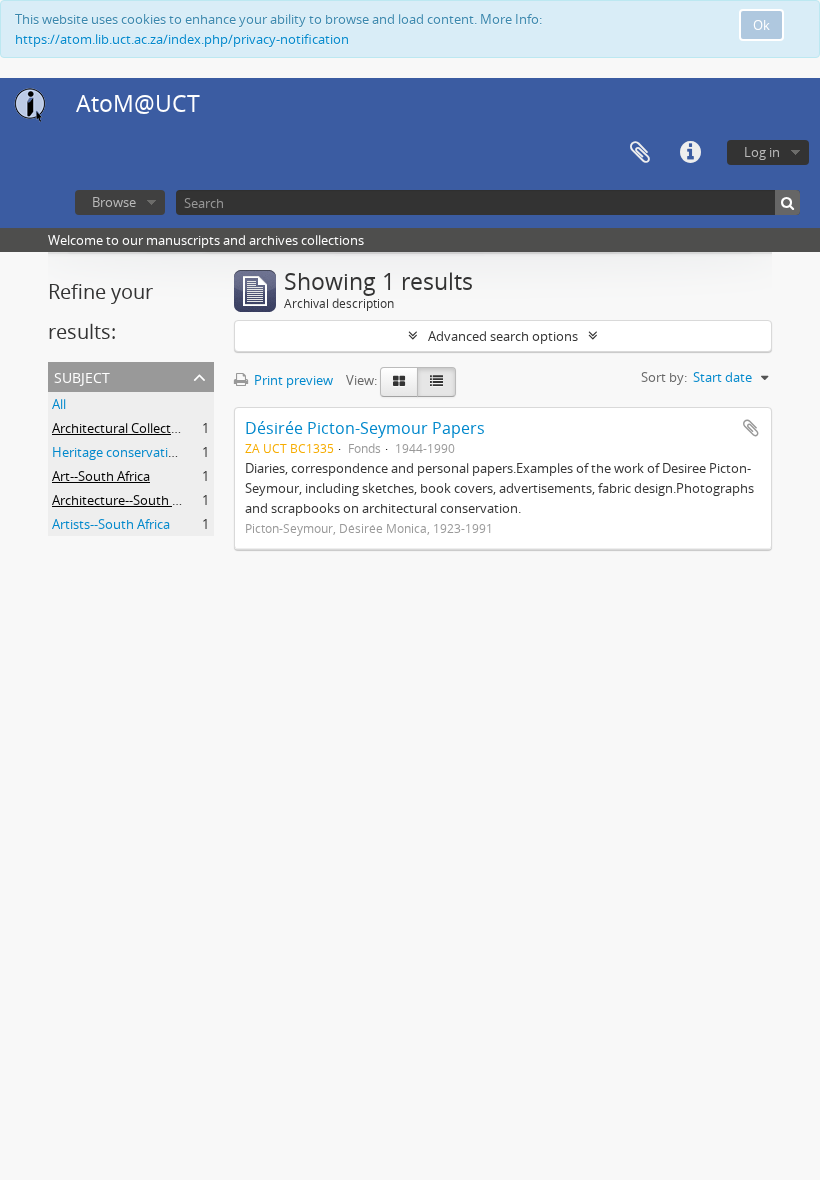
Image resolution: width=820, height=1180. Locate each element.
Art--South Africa (101, 476)
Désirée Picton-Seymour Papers (365, 428)
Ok (761, 25)
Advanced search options (503, 336)
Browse (114, 202)
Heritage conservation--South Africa (158, 452)
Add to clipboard (751, 428)
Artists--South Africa (111, 524)
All (59, 404)
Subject (82, 375)
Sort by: (664, 377)
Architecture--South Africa (128, 500)
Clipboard (640, 153)
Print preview (292, 380)
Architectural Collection (121, 428)
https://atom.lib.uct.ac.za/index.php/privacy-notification (182, 39)
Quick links (690, 153)
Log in (762, 152)
